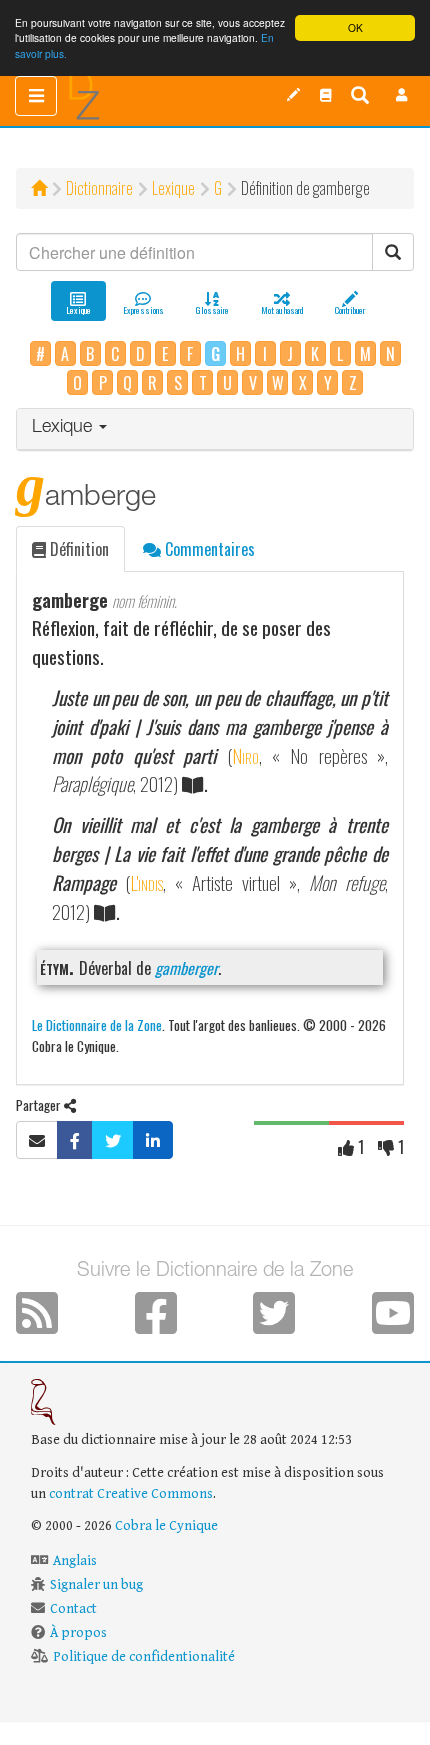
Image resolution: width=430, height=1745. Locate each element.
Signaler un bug (96, 1585)
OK (355, 27)
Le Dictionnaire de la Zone (97, 1024)
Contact (73, 1609)
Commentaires (208, 549)
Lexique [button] (64, 428)
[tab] (215, 429)
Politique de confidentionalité (144, 1657)
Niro (245, 755)
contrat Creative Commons (131, 1494)
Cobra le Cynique (166, 1526)
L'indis (146, 882)
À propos (78, 1633)
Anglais (75, 1561)
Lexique (173, 188)
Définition (77, 549)
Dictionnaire (99, 188)
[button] (402, 95)
